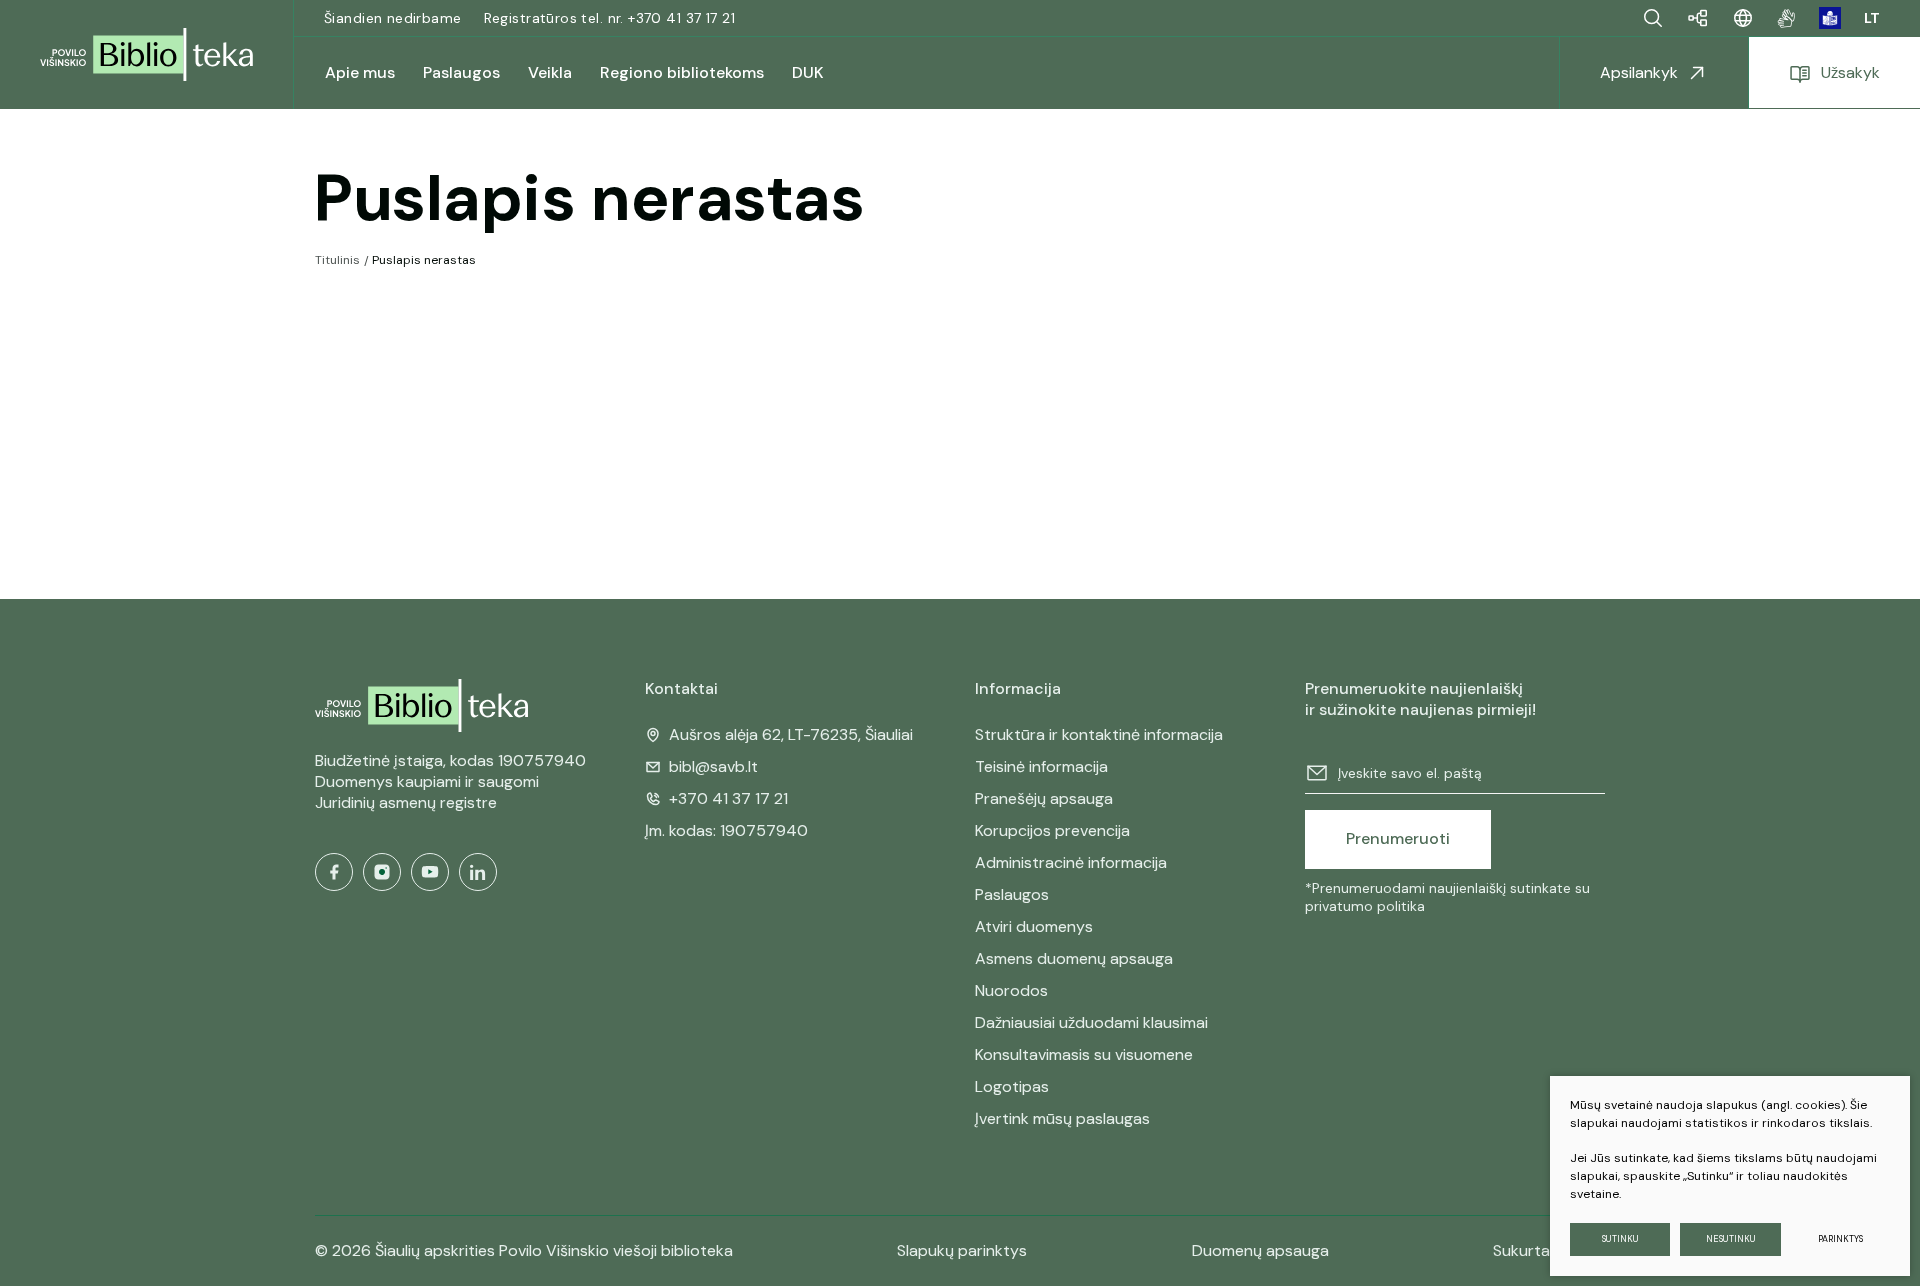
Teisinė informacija (1041, 766)
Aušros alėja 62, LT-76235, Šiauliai (791, 734)
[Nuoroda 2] (1830, 18)
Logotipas (1012, 1086)
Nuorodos (1011, 990)
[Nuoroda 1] (1786, 18)
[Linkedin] (478, 872)
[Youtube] (430, 872)
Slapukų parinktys (962, 1251)
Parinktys (1840, 1239)
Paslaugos (1012, 894)
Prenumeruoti (1398, 838)
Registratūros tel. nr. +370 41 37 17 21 (609, 18)
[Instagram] (382, 872)
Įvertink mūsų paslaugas (1062, 1118)
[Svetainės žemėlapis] (1698, 18)
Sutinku (1620, 1239)
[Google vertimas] (1743, 18)
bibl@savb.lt (713, 766)
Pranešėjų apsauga (1044, 798)
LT (1872, 18)
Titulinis (337, 260)
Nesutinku (1731, 1239)
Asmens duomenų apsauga (1074, 958)
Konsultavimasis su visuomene (1084, 1054)
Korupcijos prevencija (1052, 830)
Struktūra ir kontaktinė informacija (1099, 734)
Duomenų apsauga (1260, 1250)
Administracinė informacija (1071, 862)
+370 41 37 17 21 (728, 798)
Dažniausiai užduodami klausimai (1091, 1022)
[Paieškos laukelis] (1653, 18)
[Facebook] (334, 872)
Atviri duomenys (1034, 926)
